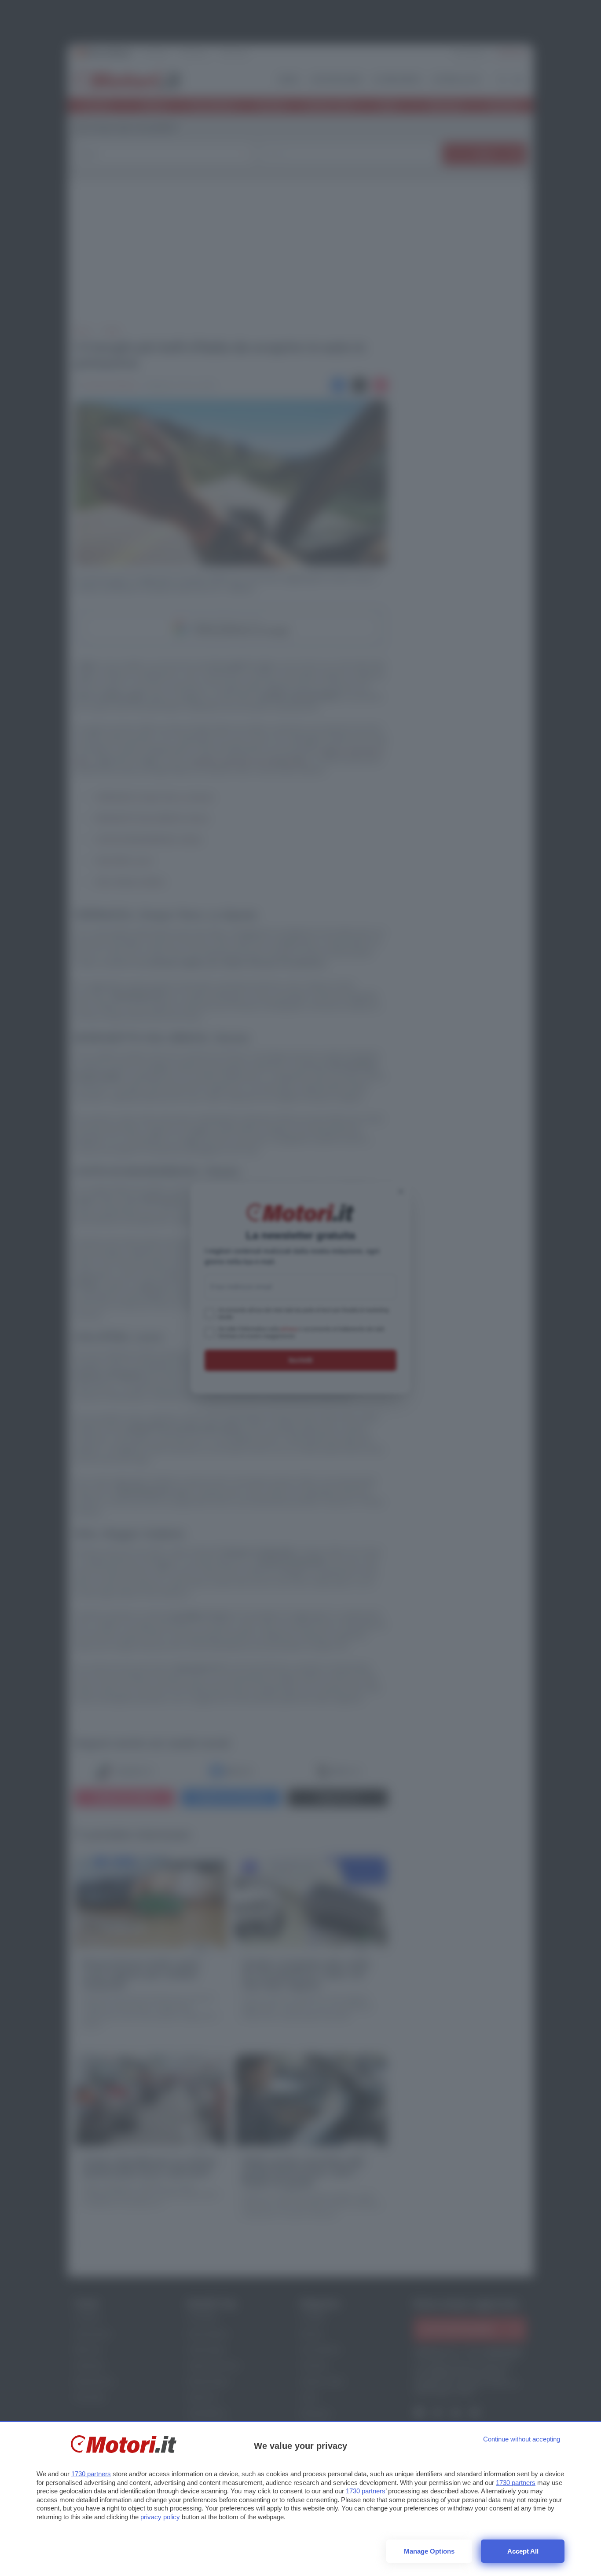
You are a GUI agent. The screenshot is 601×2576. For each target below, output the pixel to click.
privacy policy (160, 2517)
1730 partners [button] (91, 2474)
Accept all (523, 2551)
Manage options (429, 2551)
